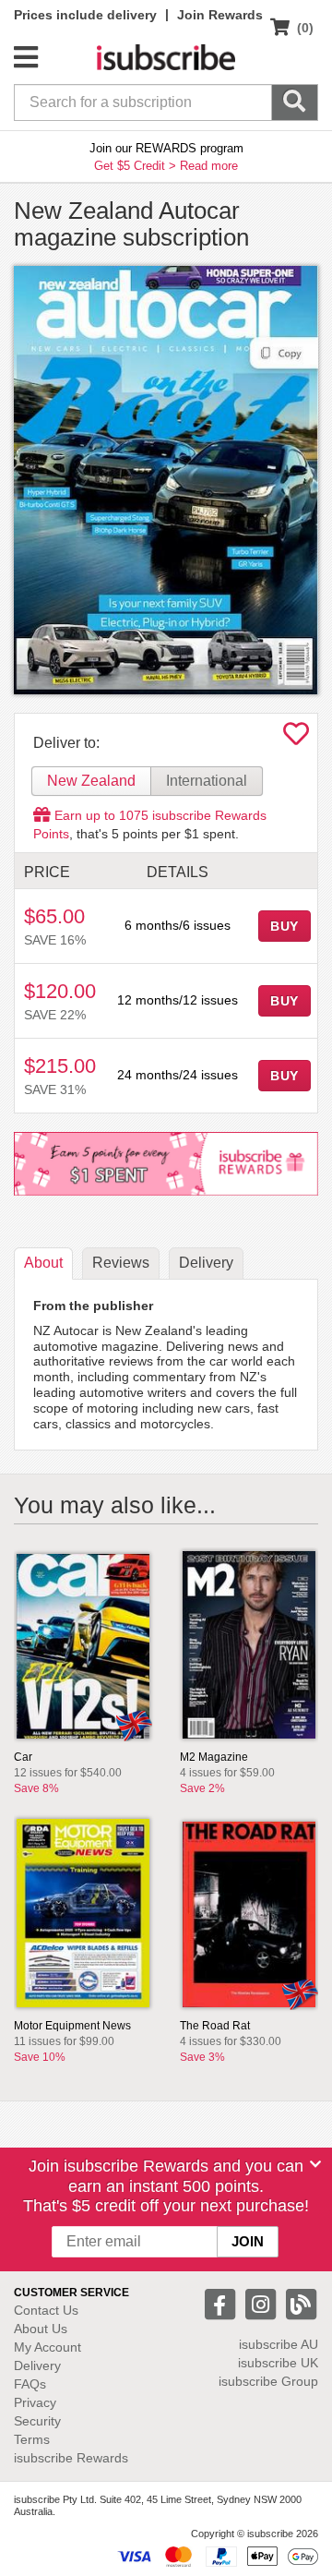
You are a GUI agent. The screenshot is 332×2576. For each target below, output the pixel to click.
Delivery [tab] (206, 1263)
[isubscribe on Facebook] (222, 2303)
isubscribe (279, 2344)
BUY (285, 926)
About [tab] (43, 1263)
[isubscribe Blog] (301, 2303)
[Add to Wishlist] (296, 739)
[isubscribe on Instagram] (263, 2303)
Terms (32, 2439)
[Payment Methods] (218, 2556)
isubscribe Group (268, 2381)
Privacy (35, 2402)
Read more (209, 166)
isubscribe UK (278, 2363)
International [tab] (207, 781)
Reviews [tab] (121, 1263)
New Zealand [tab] (91, 781)
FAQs (30, 2384)
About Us (41, 2329)
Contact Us (46, 2310)
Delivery (37, 2365)
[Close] (315, 2164)
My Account (47, 2347)
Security (37, 2421)
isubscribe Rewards (71, 2458)
